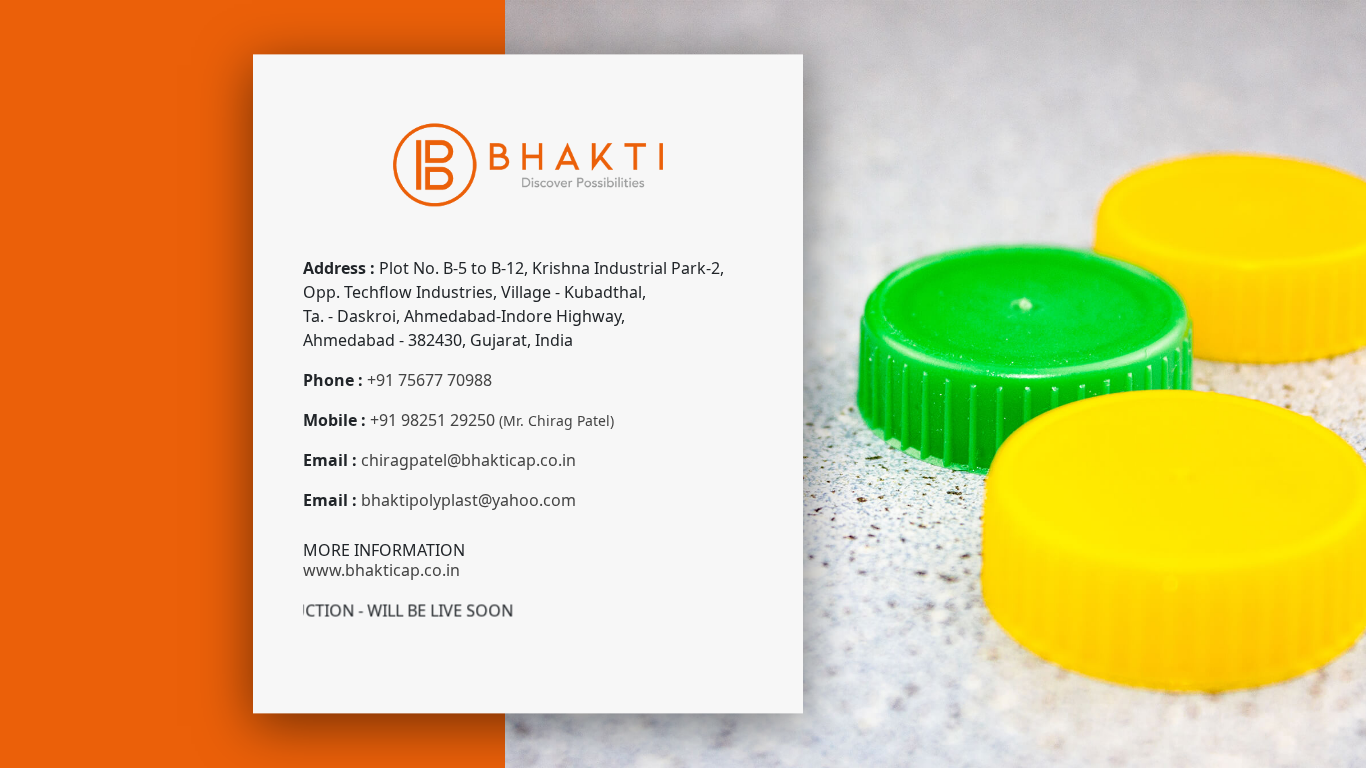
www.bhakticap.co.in (381, 571)
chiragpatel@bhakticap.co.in (468, 461)
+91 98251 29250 (492, 421)
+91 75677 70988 (429, 381)
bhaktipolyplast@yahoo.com (468, 501)
